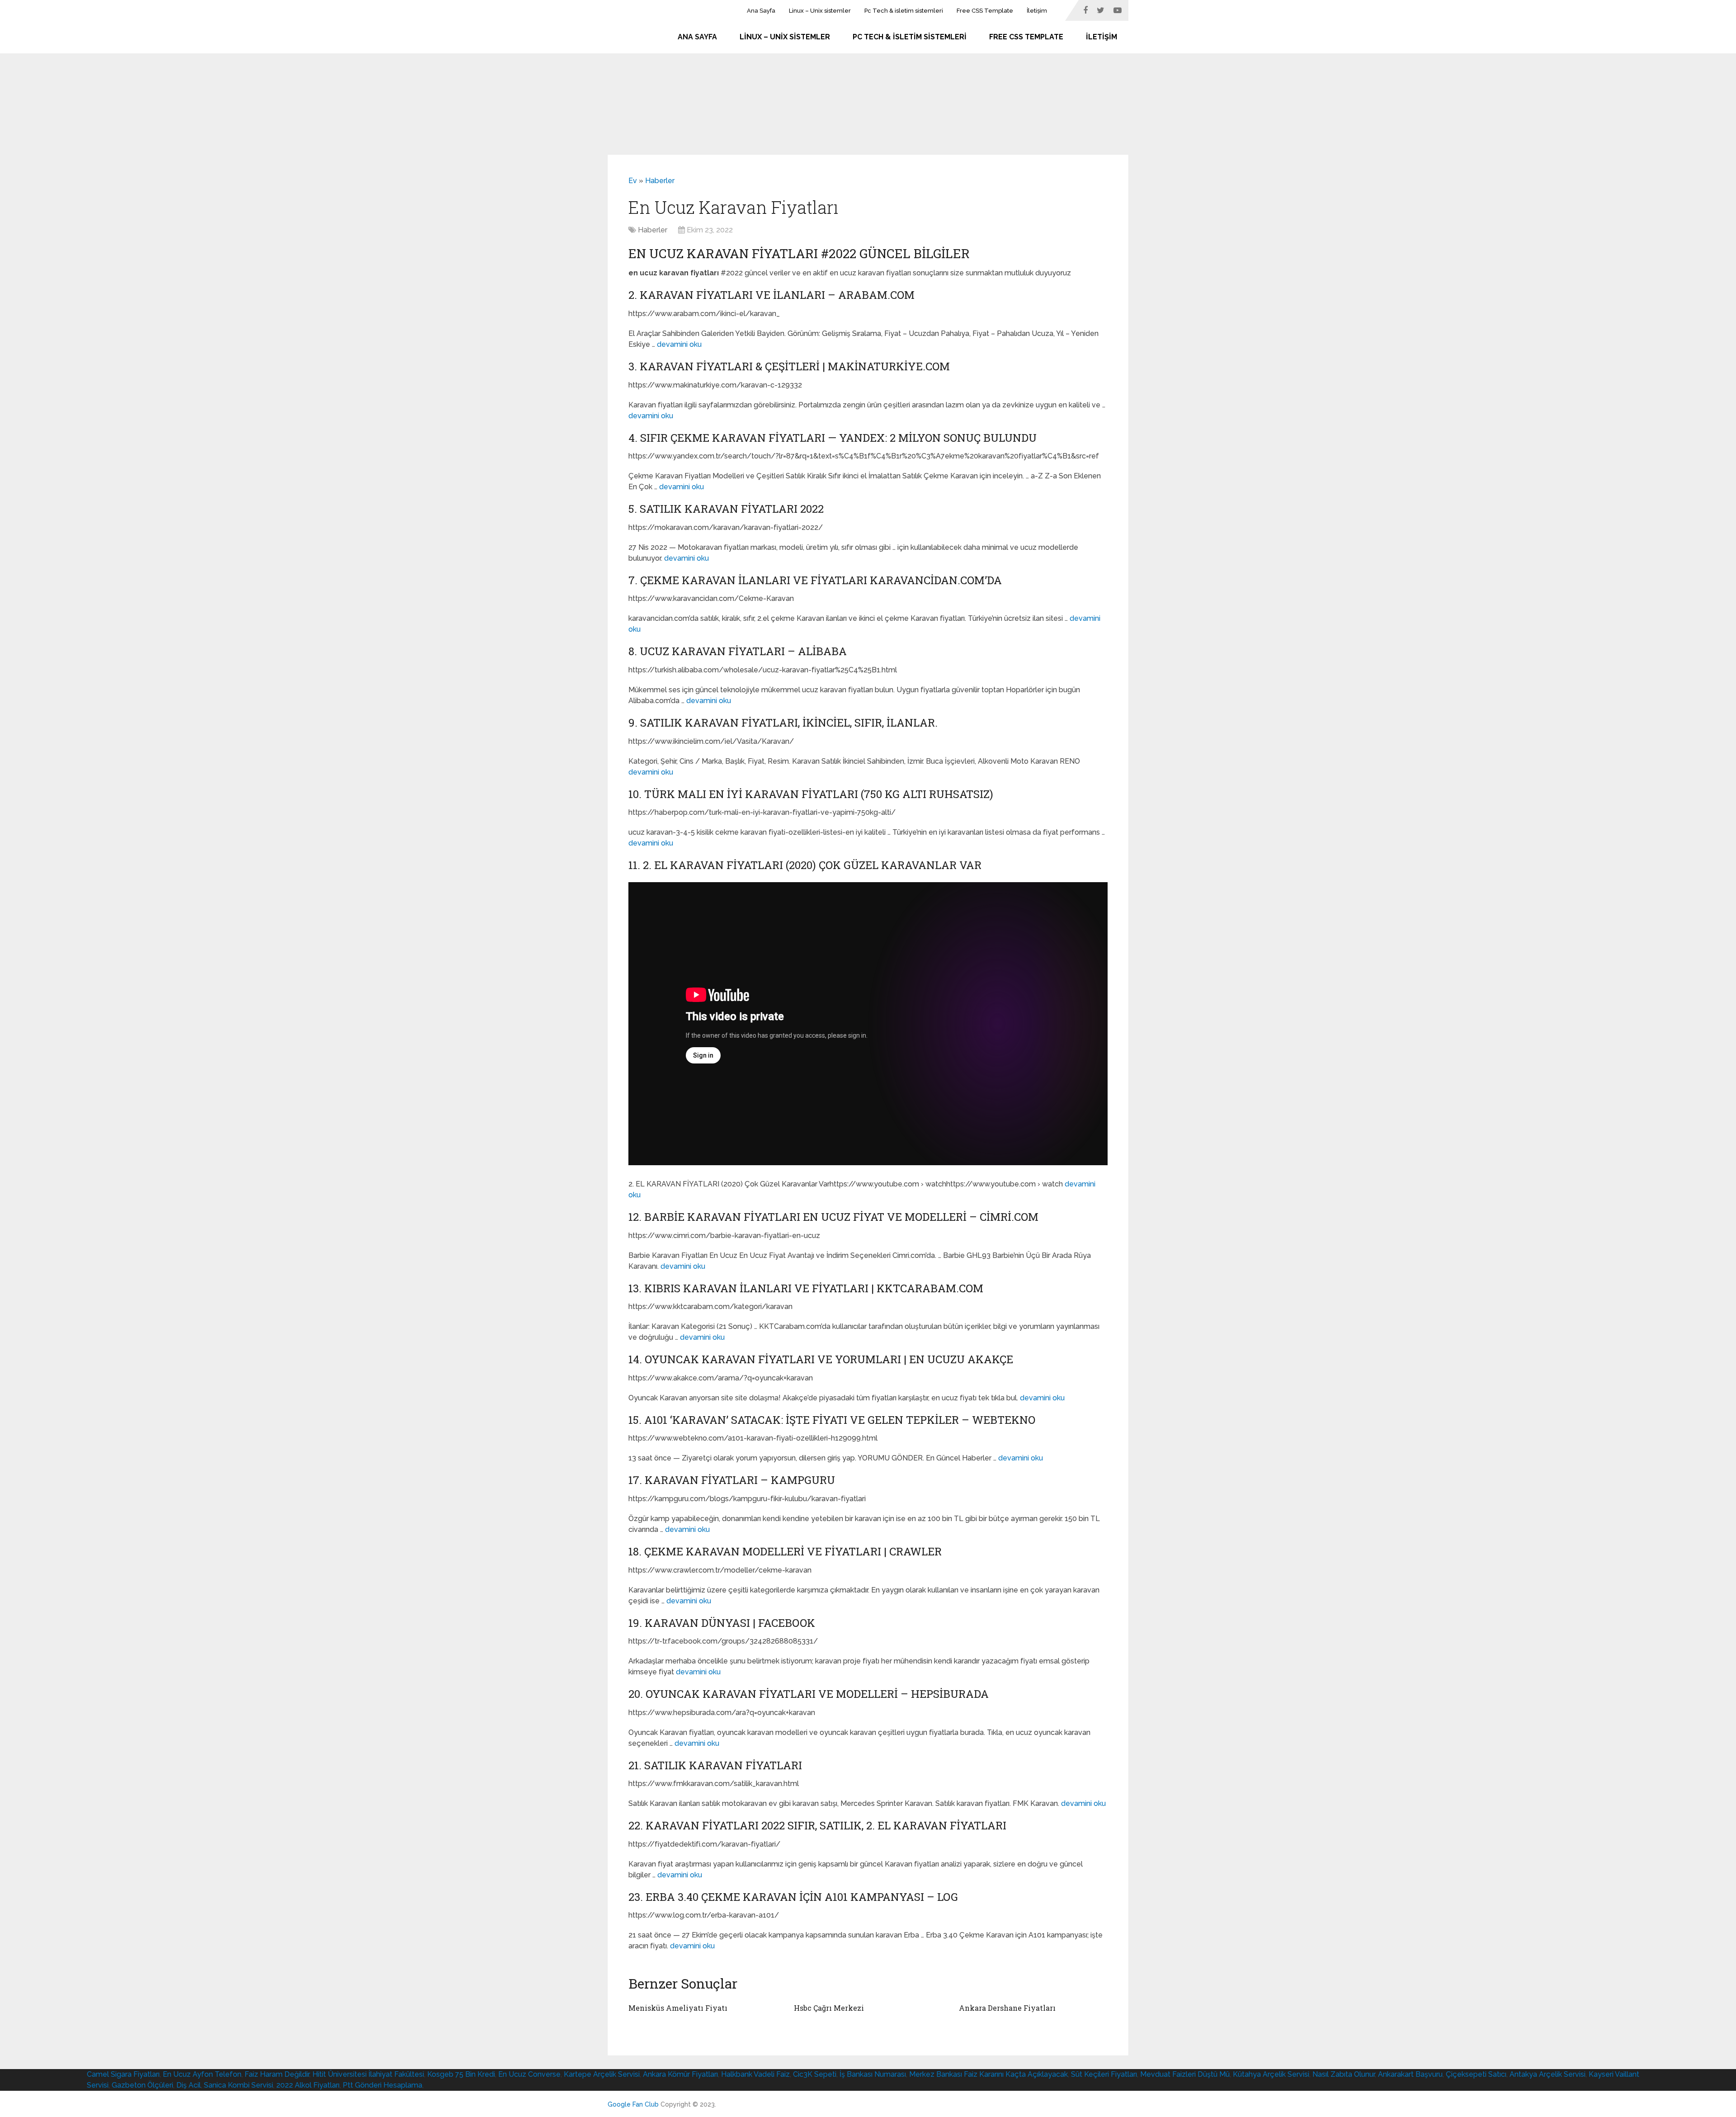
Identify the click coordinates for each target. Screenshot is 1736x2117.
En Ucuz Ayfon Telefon (202, 2074)
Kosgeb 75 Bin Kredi (461, 2074)
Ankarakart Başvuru (1410, 2074)
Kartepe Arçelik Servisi (602, 2074)
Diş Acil (189, 2085)
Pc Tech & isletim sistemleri (904, 11)
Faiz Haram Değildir (277, 2074)
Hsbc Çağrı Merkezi (829, 2008)
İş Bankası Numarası (873, 2074)
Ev (633, 181)
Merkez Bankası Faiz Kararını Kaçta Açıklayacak (988, 2074)
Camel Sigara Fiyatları (123, 2074)
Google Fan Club (633, 2104)
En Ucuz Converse (529, 2074)
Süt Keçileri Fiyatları (1104, 2074)
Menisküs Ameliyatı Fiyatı (678, 2008)
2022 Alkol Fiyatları (308, 2085)
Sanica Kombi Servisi (238, 2085)
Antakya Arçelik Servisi (1547, 2074)
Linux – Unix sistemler (820, 11)
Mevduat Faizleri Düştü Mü (1185, 2074)
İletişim (1037, 11)
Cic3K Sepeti (815, 2074)
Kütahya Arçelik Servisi (1271, 2074)
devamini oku (679, 344)
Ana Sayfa (761, 11)
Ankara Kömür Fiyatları (680, 2074)
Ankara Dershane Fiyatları (1007, 2008)
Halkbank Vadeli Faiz (755, 2074)
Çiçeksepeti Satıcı (1476, 2074)
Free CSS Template (985, 11)
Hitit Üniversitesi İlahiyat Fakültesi (368, 2074)
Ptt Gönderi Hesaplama (382, 2085)
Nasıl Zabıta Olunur (1344, 2074)
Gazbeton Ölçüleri (142, 2085)
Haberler (660, 181)
